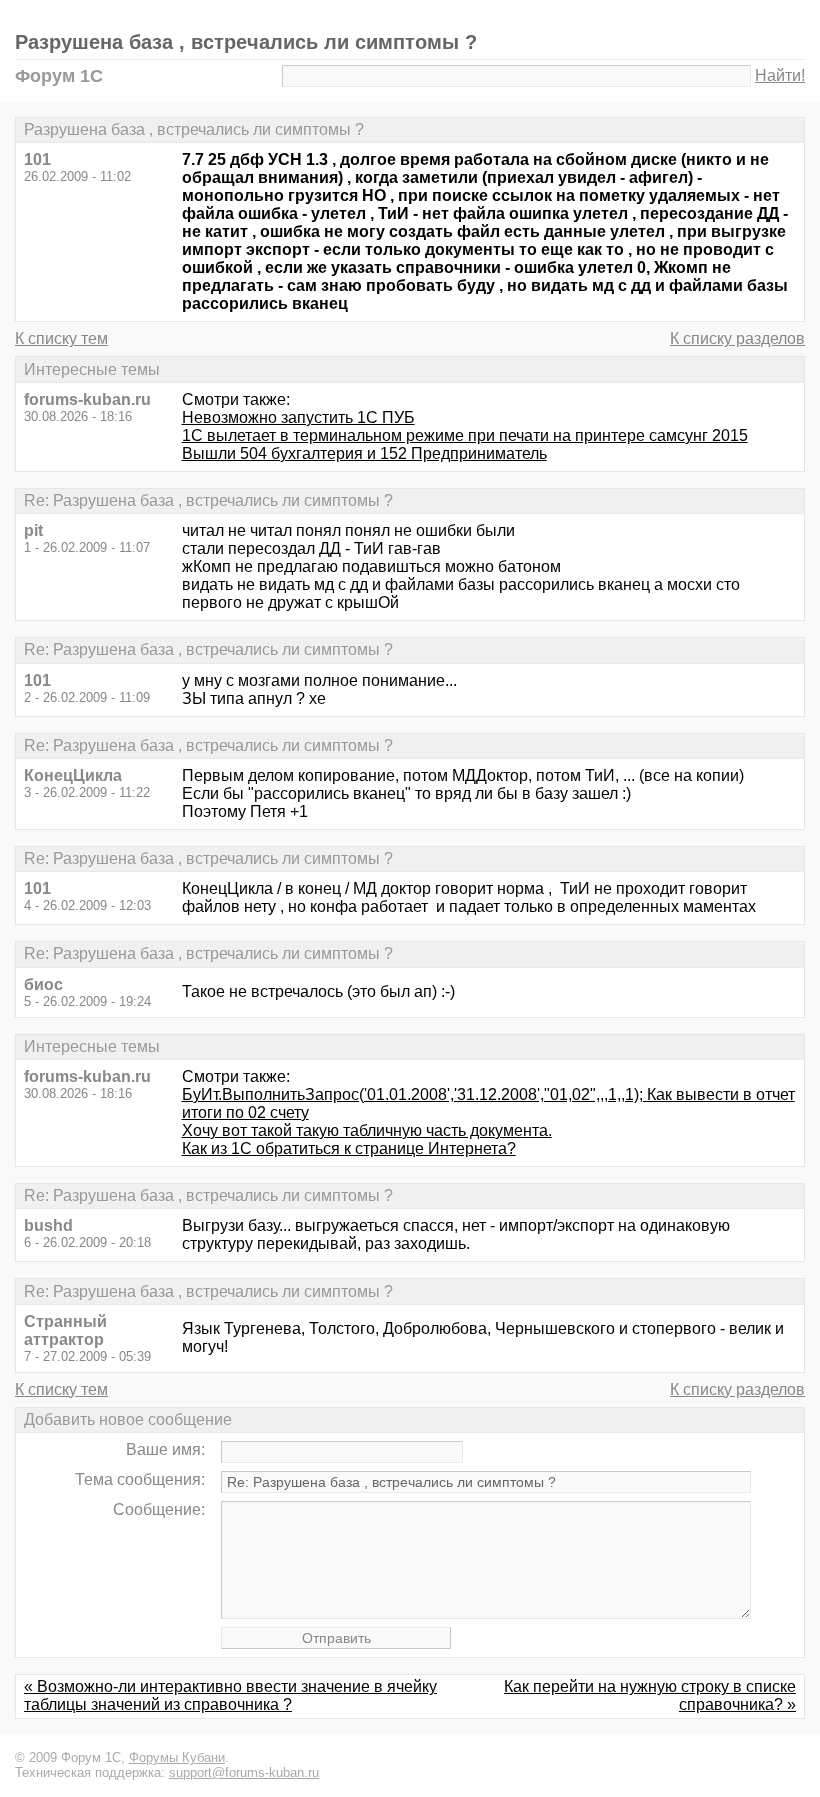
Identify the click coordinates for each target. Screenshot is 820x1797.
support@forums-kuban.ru (244, 1772)
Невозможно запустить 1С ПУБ (298, 417)
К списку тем (61, 338)
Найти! (780, 75)
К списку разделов (737, 338)
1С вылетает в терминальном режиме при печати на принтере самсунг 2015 (465, 435)
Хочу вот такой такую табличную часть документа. (367, 1130)
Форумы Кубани (177, 1757)
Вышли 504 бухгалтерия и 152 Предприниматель (364, 453)
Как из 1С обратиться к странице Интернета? (349, 1148)
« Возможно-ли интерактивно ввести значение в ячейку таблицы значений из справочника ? (230, 1695)
